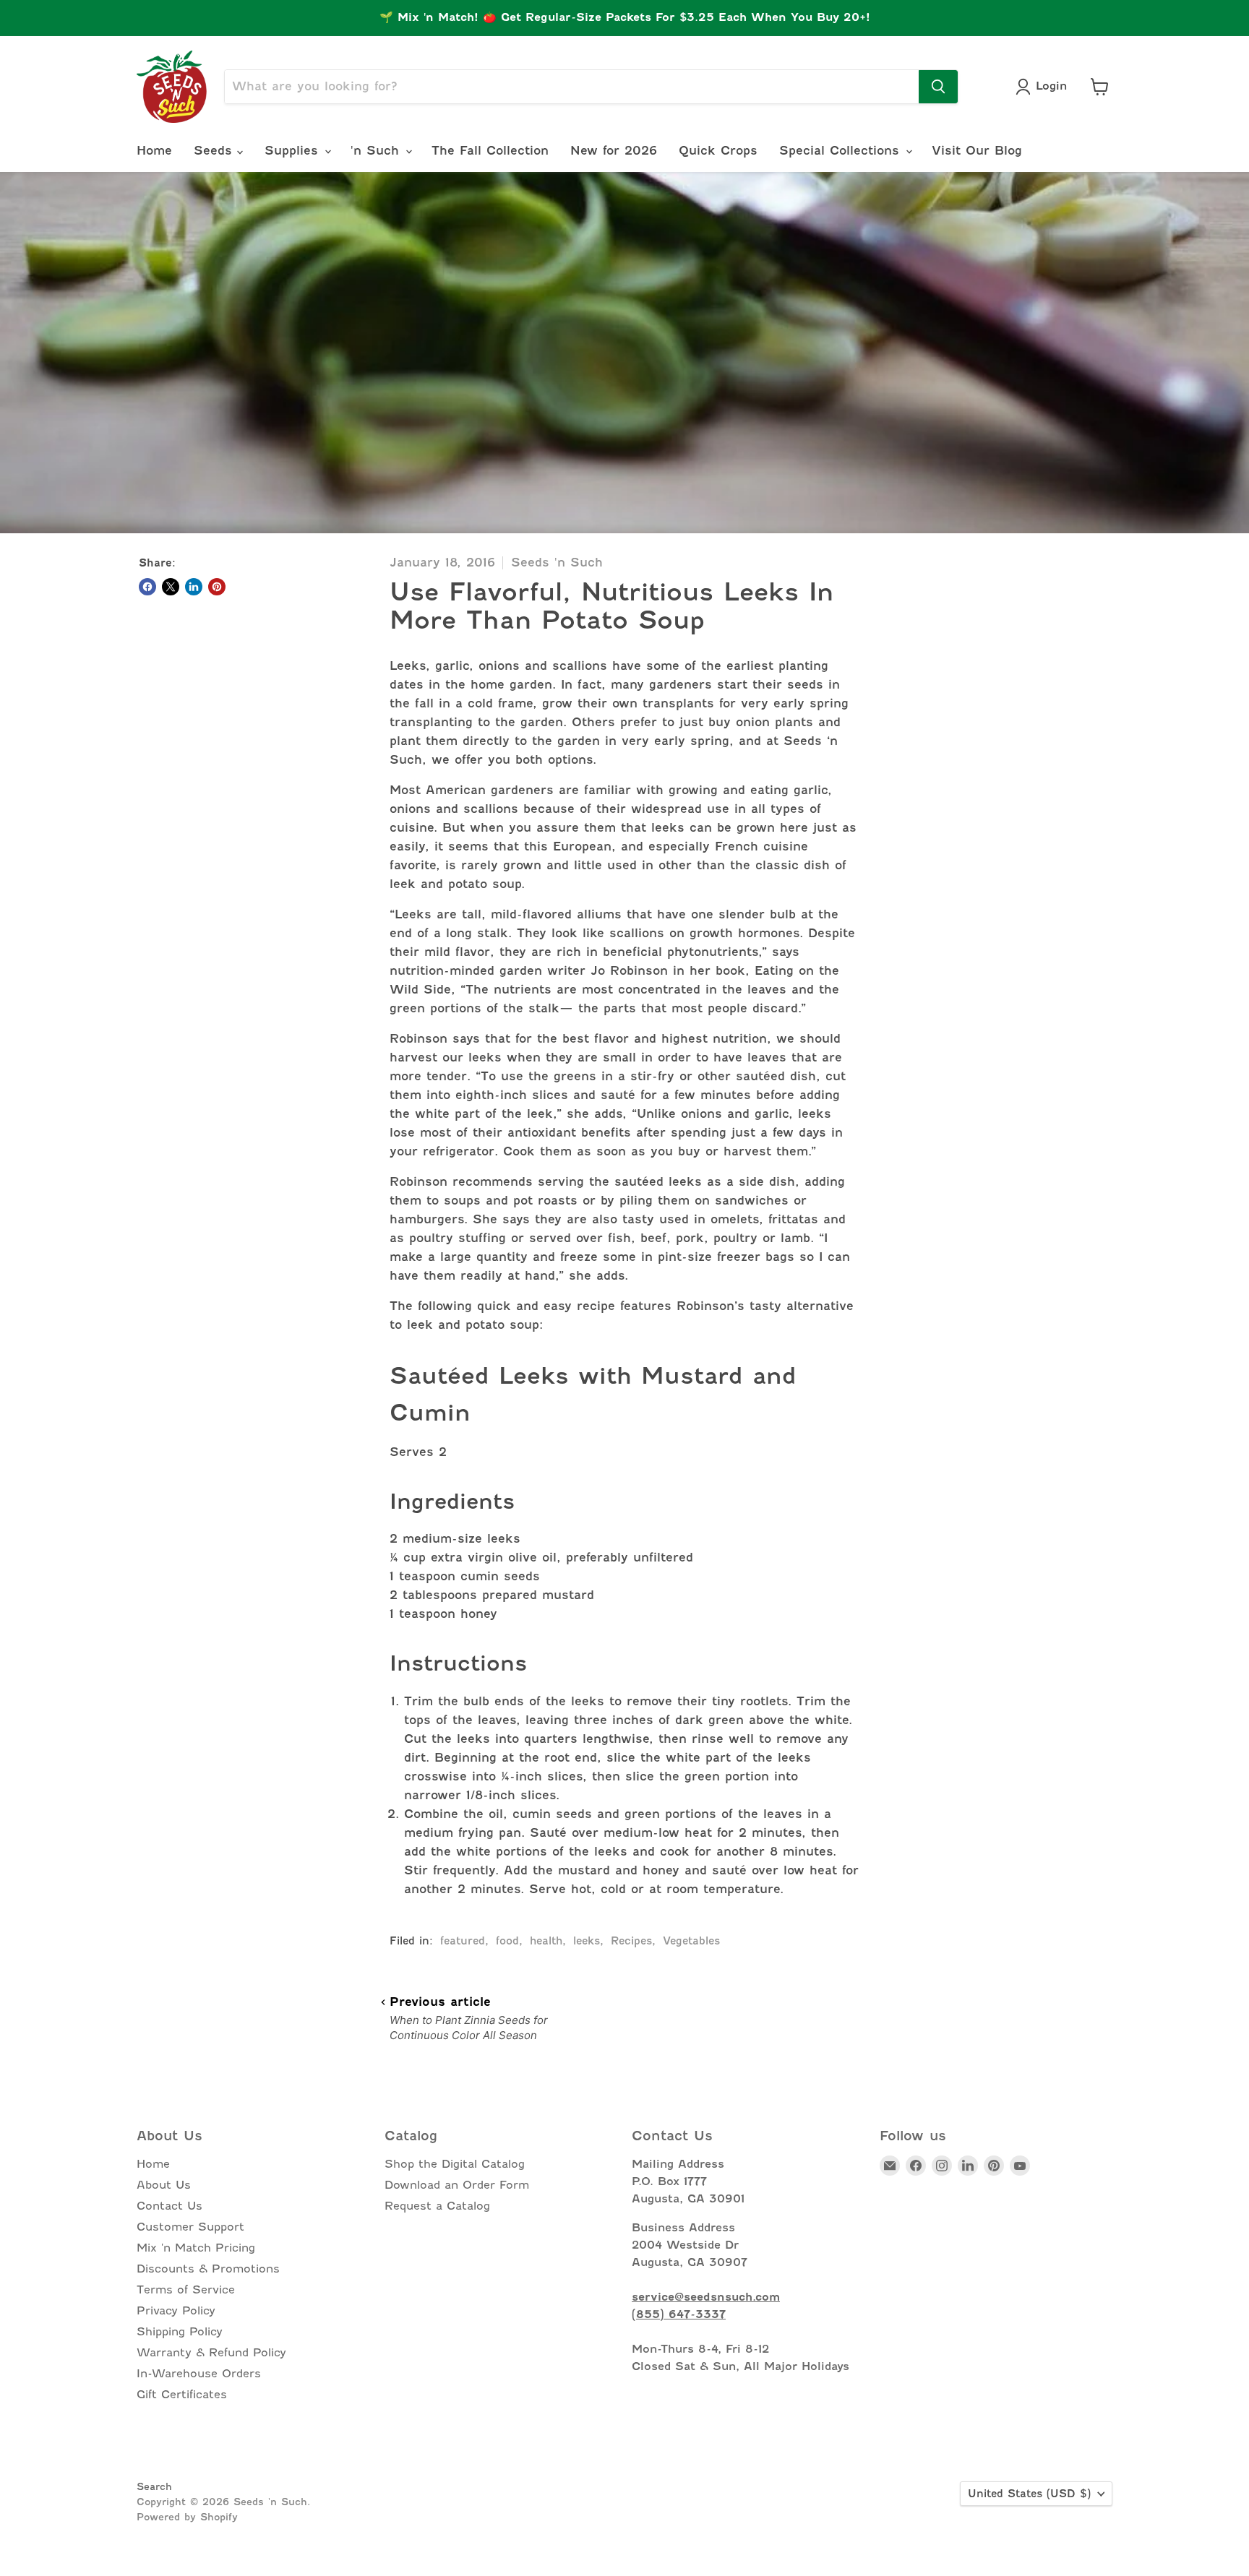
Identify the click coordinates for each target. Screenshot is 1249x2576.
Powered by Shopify (187, 2517)
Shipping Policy (180, 2332)
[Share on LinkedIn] (194, 587)
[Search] (938, 87)
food (507, 1941)
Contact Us (169, 2206)
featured (463, 1941)
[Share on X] (171, 587)
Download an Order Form (457, 2185)
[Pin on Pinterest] (217, 587)
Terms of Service (186, 2290)
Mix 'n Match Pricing (196, 2248)
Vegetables (691, 1941)
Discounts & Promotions (208, 2269)
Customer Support (190, 2227)
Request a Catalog (437, 2206)
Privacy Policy (176, 2311)
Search (154, 2486)
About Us (164, 2185)
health (546, 1941)
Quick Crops (718, 151)
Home (154, 151)
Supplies (294, 151)
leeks (587, 1941)
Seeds (215, 151)
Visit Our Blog (977, 151)
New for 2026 (614, 151)
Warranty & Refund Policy (211, 2353)
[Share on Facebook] (147, 587)
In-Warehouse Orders (199, 2374)
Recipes (631, 1941)
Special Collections (842, 151)
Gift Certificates (182, 2395)
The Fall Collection (490, 151)
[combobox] (572, 87)
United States (1029, 2494)
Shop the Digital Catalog (455, 2164)
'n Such (377, 151)
